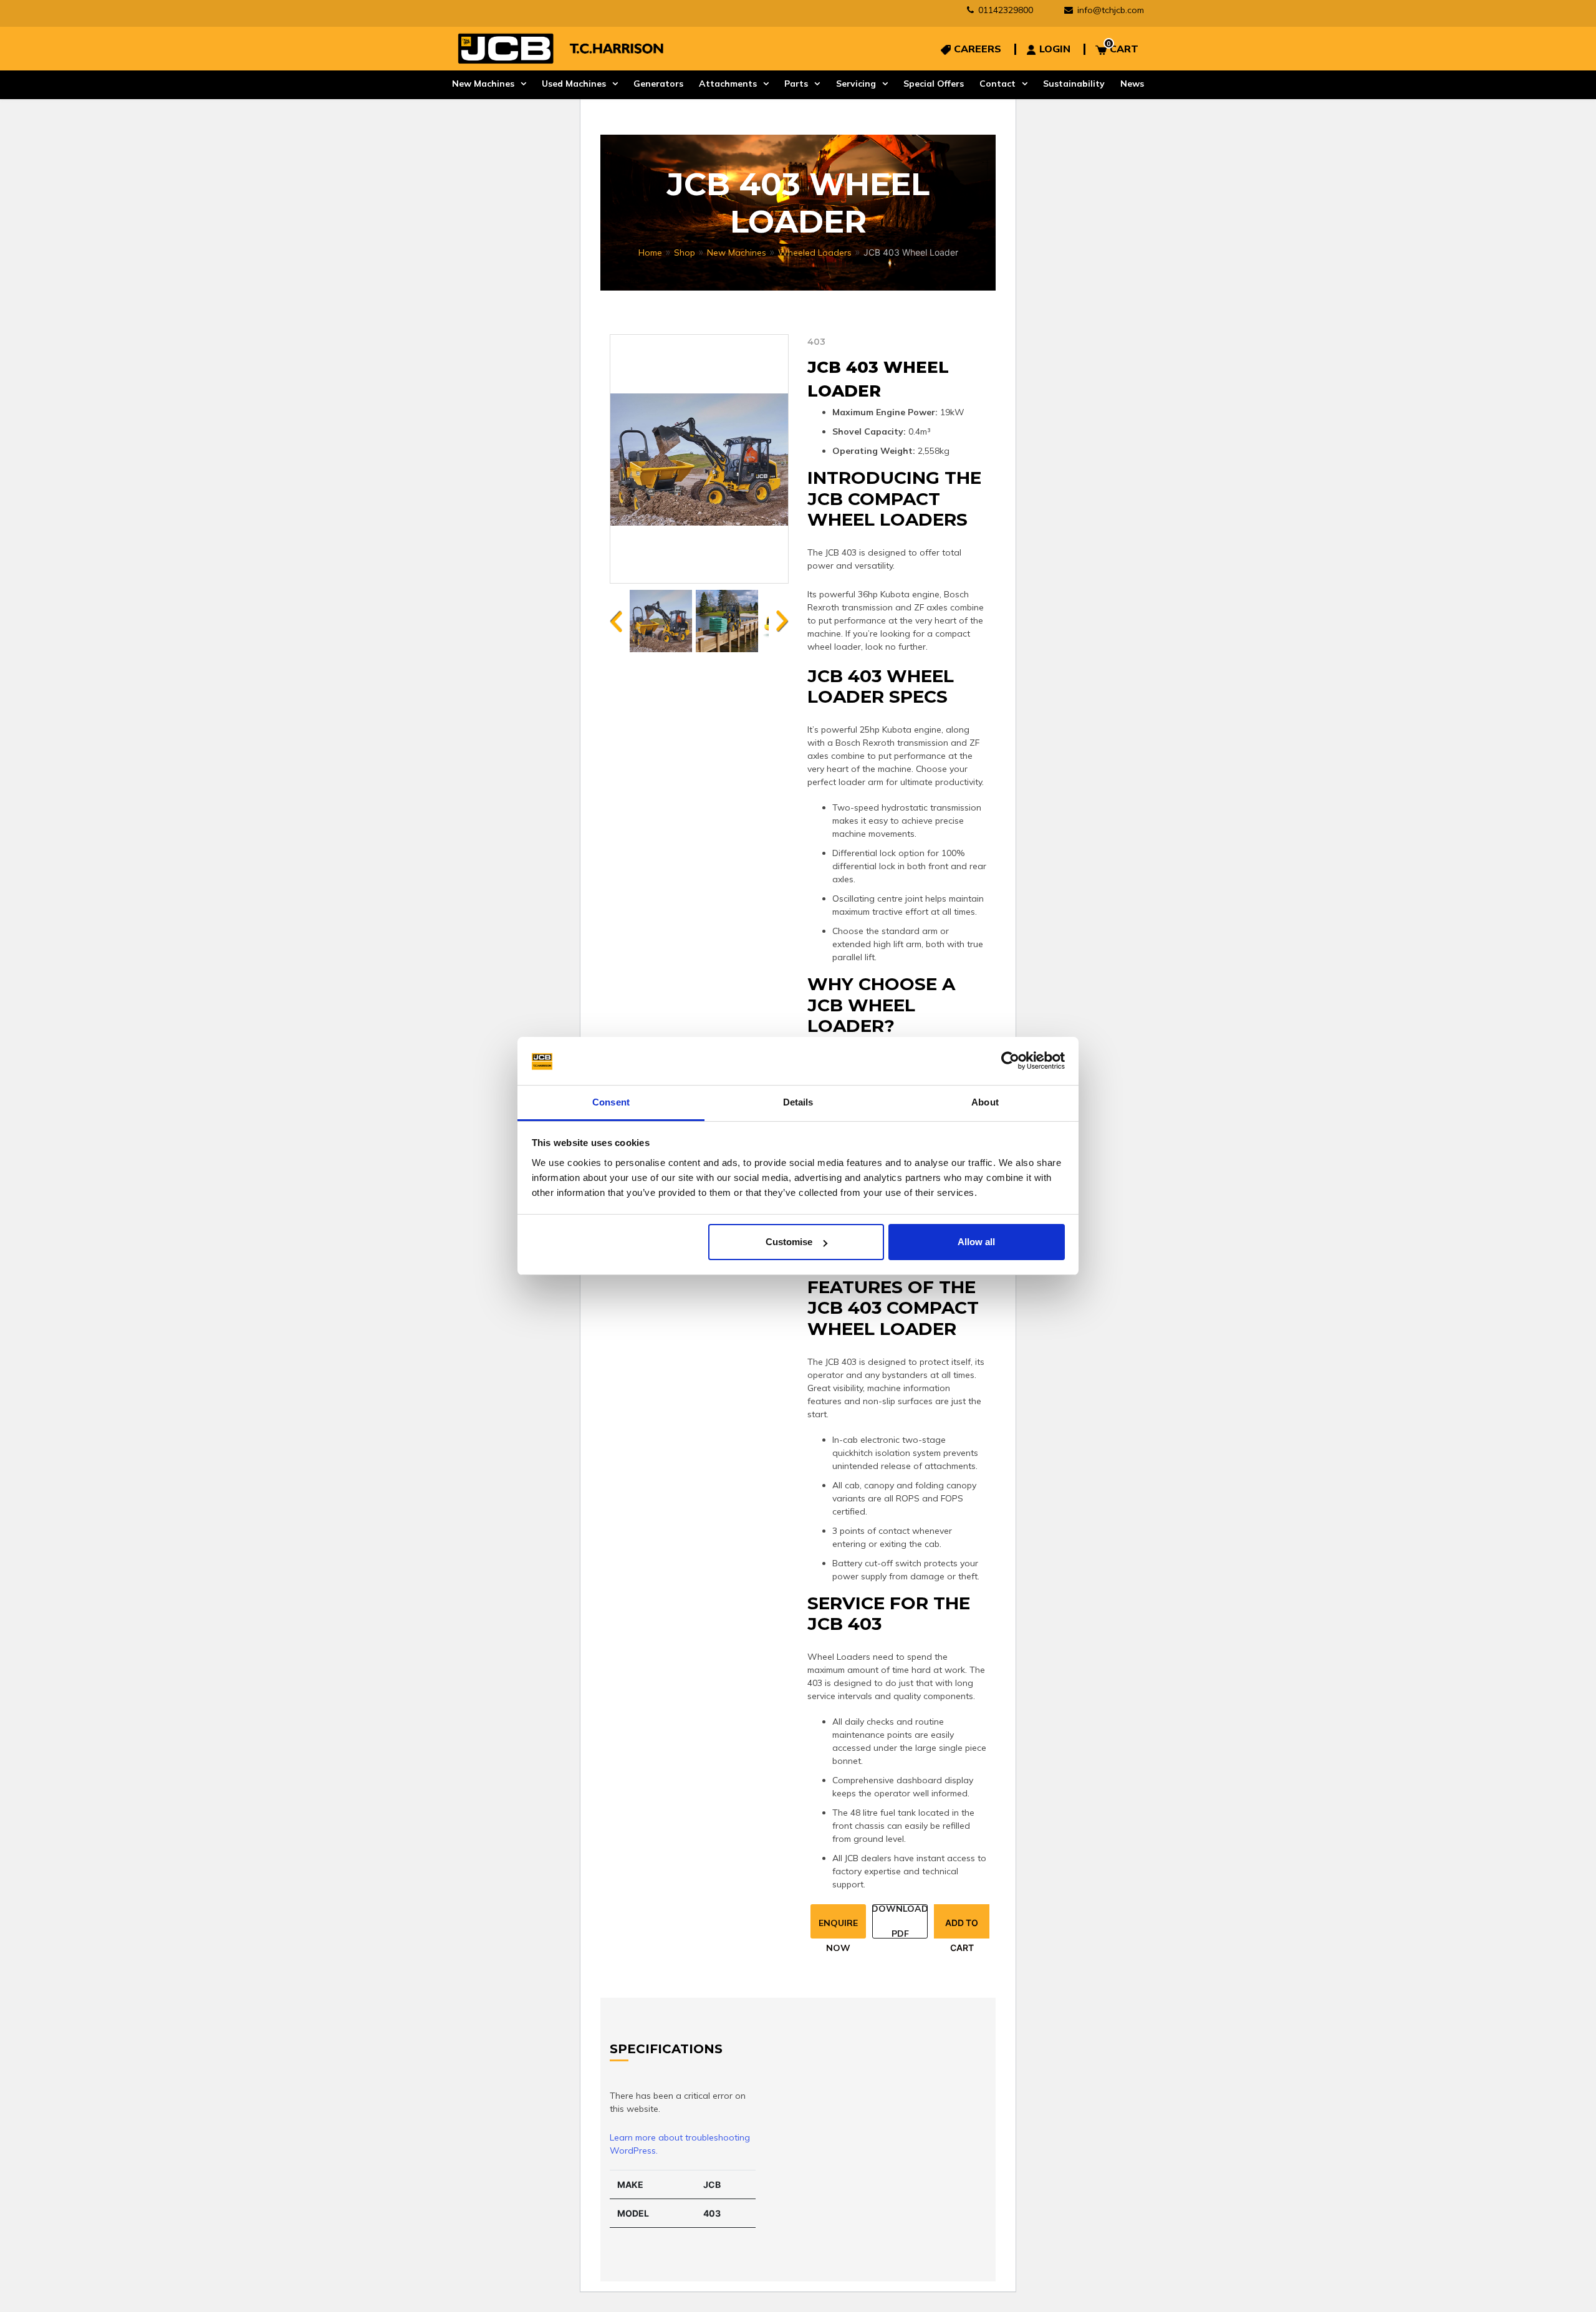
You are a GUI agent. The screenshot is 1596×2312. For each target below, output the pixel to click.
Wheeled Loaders (815, 253)
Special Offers (934, 84)
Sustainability (1074, 84)
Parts (796, 84)
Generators (658, 84)
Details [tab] (798, 1102)
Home (650, 253)
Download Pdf (900, 1921)
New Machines (483, 84)
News (1132, 84)
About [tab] (985, 1102)
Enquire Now (838, 1928)
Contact (997, 84)
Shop (685, 253)
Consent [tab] (611, 1102)
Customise (789, 1242)
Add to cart (962, 1928)
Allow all (976, 1242)
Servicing (856, 84)
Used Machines (574, 84)
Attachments (728, 84)
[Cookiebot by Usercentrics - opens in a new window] (1010, 1061)
